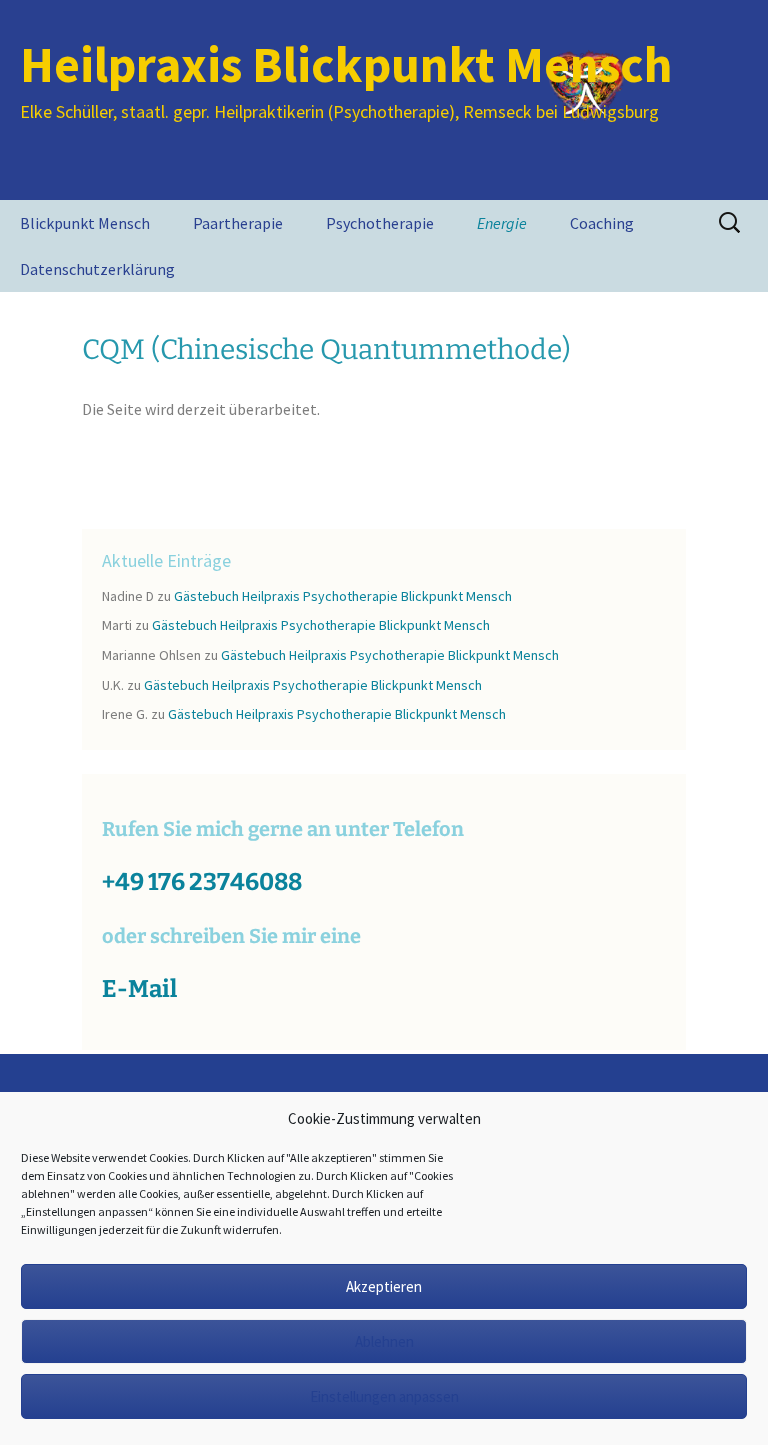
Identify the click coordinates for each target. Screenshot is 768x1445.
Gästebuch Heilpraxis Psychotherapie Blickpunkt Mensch (343, 596)
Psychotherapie (380, 223)
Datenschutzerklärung (97, 269)
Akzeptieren (384, 1286)
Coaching (602, 223)
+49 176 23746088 (202, 882)
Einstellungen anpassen (384, 1396)
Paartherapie (238, 223)
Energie (502, 223)
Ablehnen (384, 1341)
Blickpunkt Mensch (85, 223)
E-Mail (139, 989)
